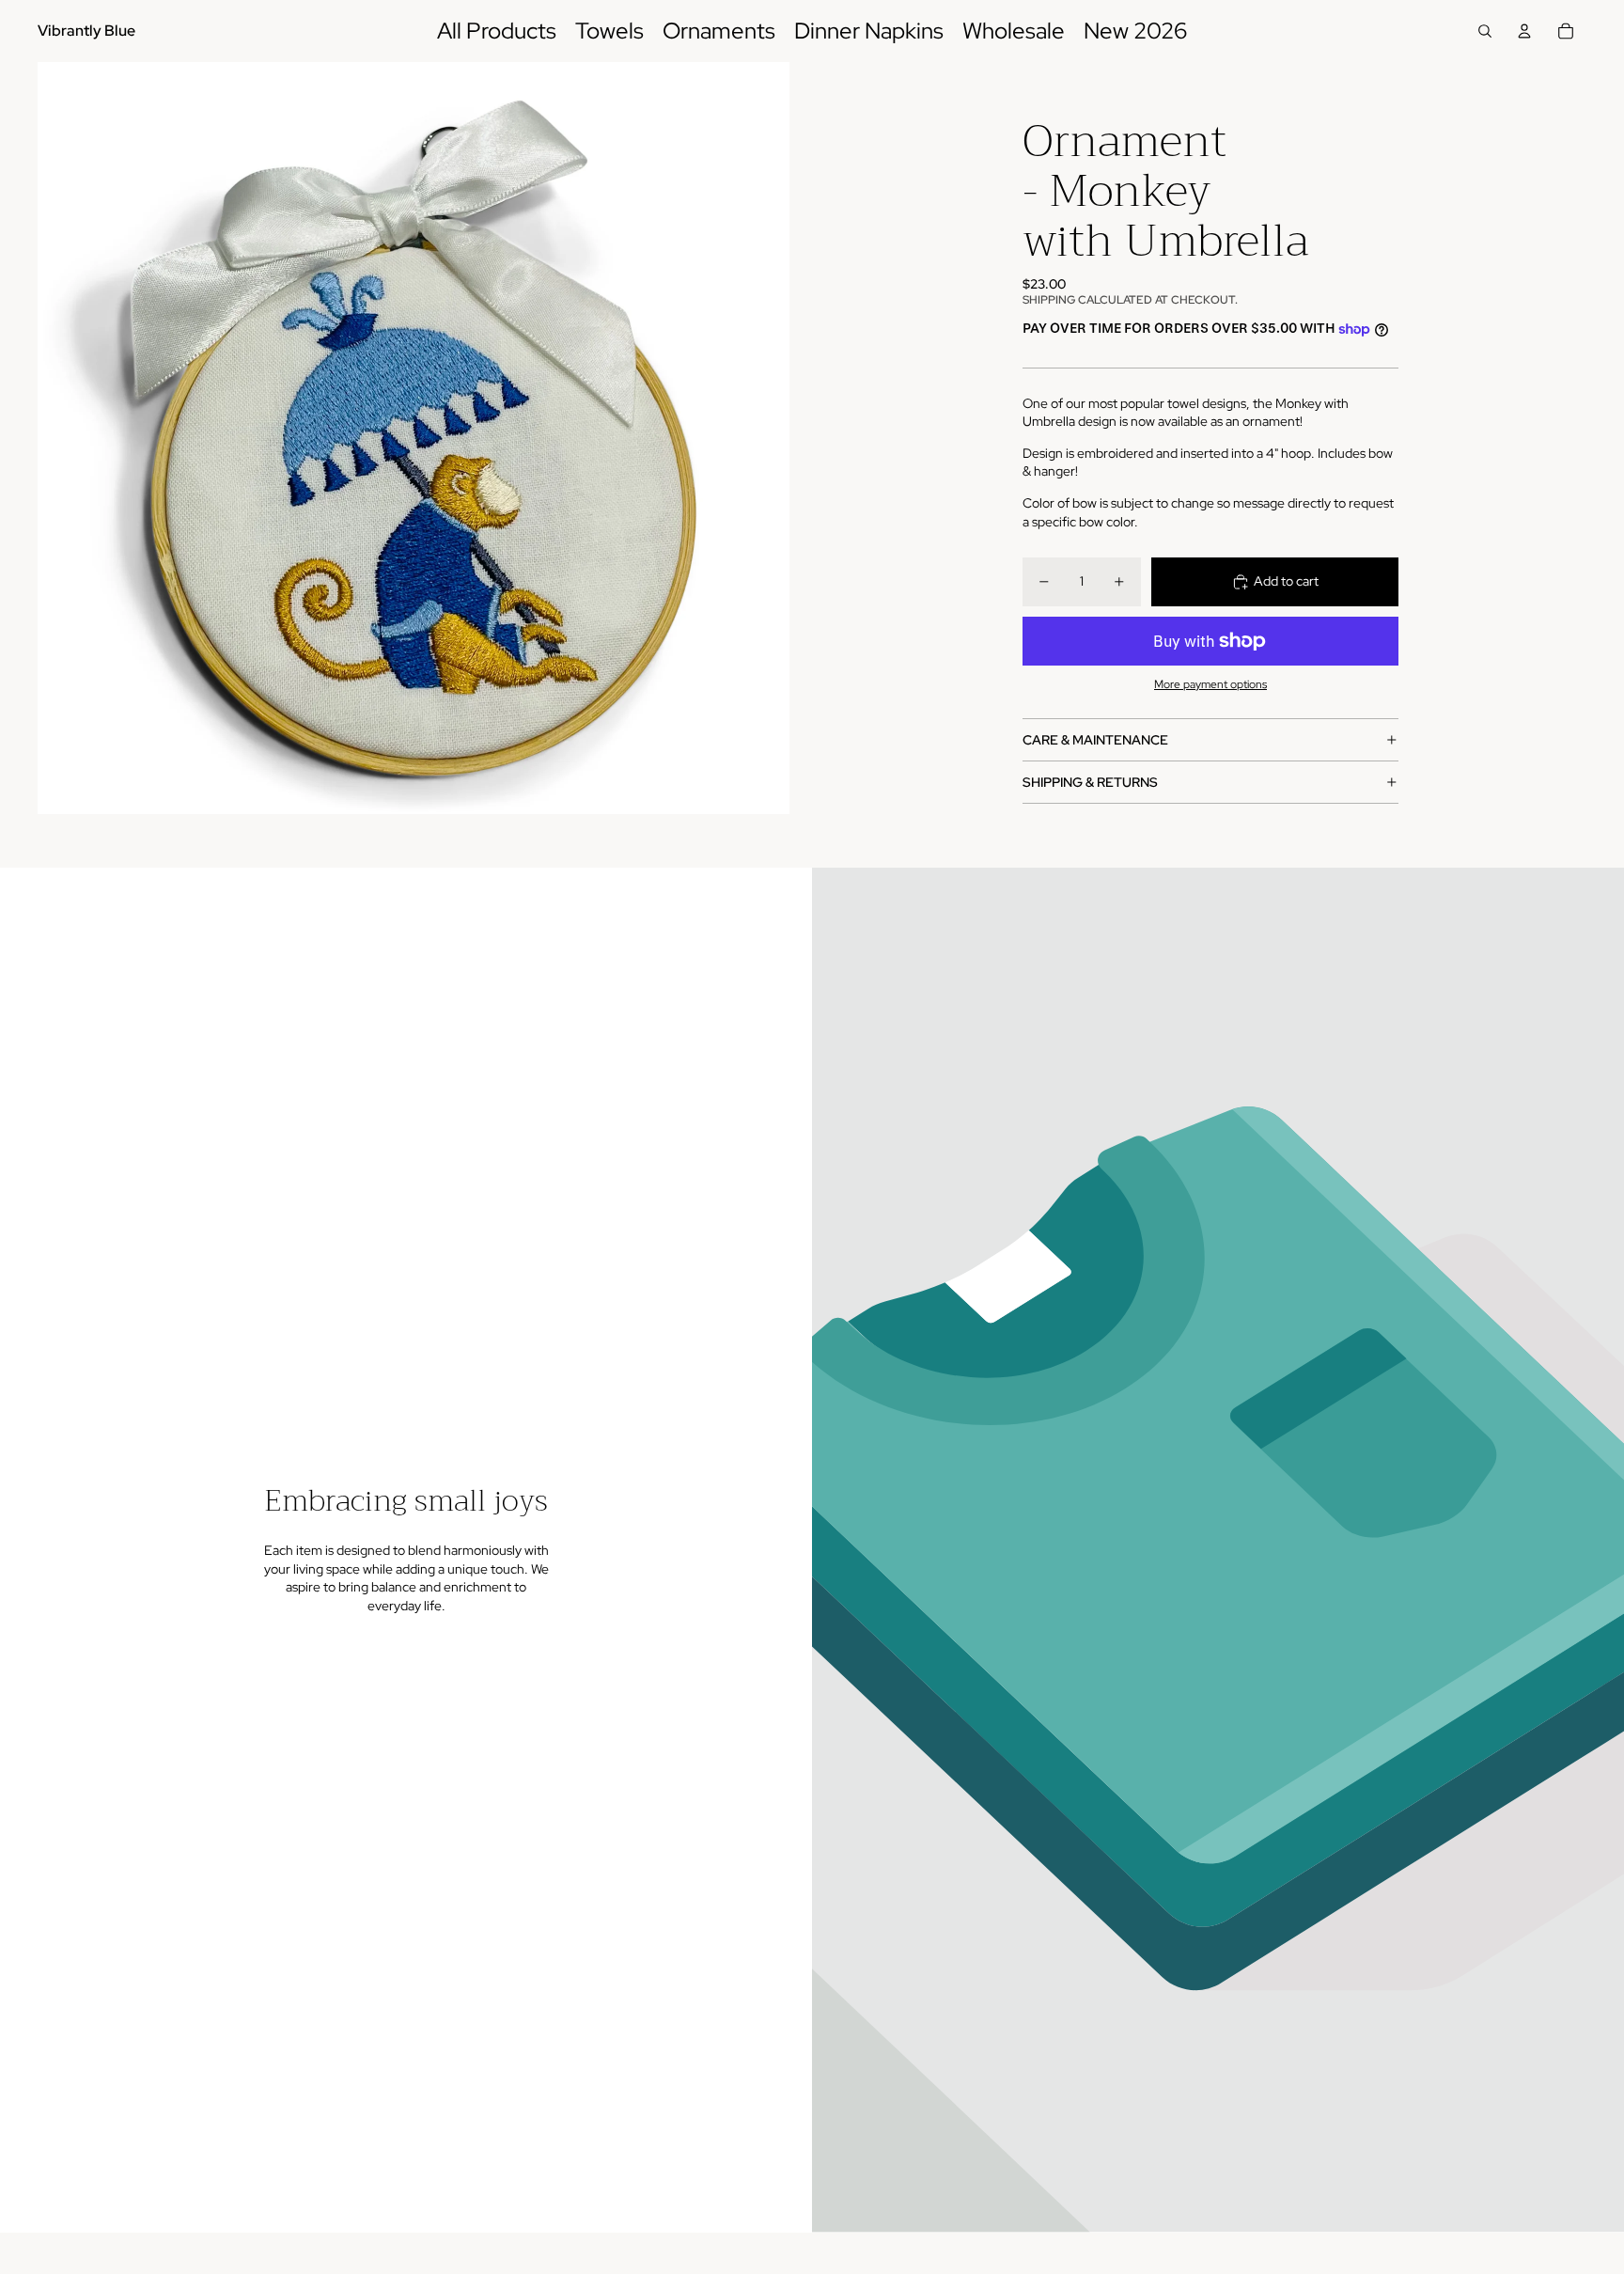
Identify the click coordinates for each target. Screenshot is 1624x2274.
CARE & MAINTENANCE (1095, 740)
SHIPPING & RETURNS (1090, 782)
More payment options (1210, 684)
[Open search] (1485, 31)
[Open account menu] (1524, 31)
